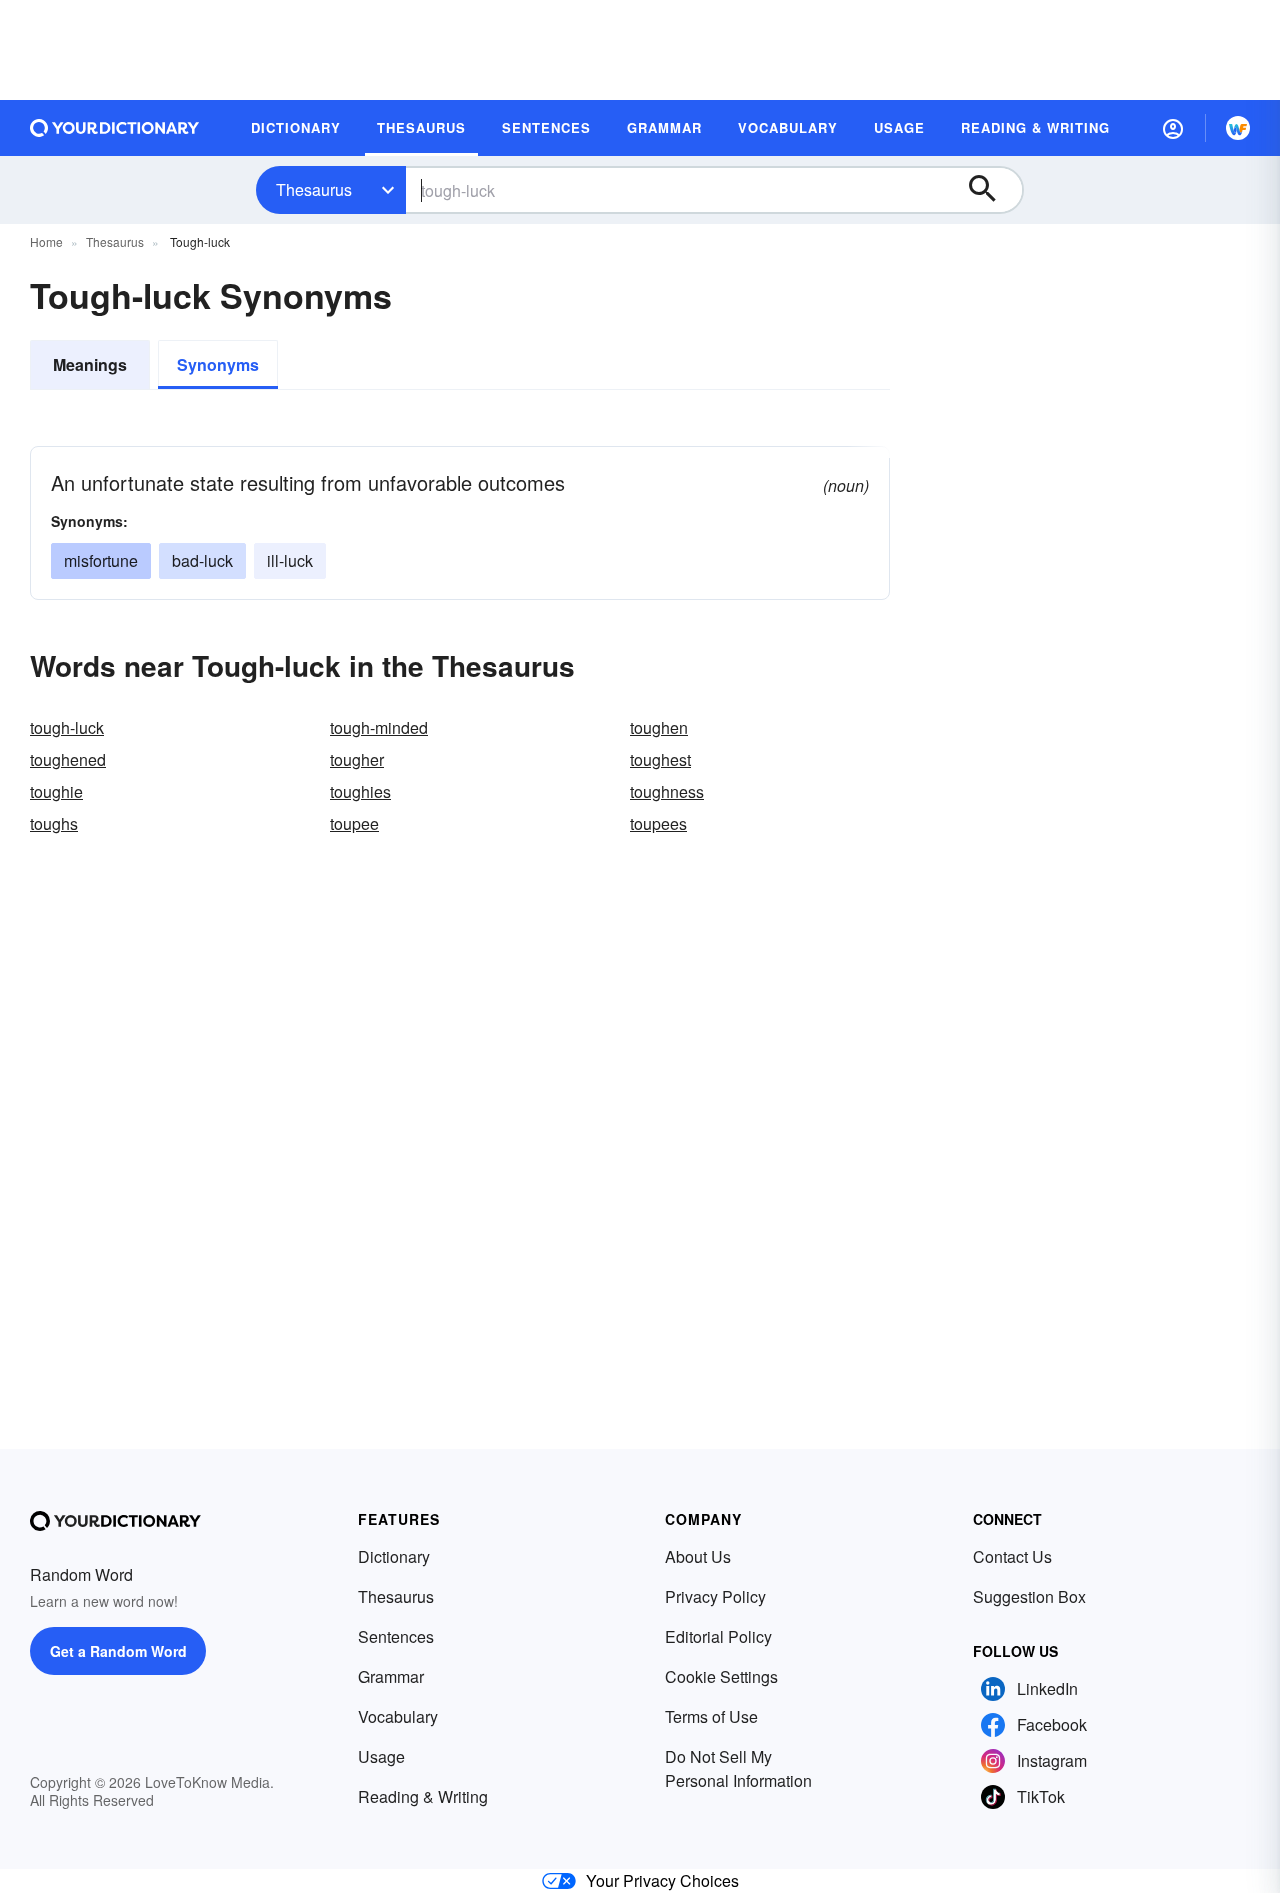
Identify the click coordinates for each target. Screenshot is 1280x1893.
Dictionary (394, 1556)
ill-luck (290, 560)
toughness (667, 791)
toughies (360, 791)
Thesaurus (314, 189)
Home (46, 241)
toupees (658, 823)
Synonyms (218, 364)
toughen (659, 727)
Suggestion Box (1029, 1596)
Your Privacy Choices (662, 1880)
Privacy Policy (715, 1596)
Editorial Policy (718, 1636)
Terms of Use (711, 1716)
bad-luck (202, 560)
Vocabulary (398, 1716)
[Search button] (992, 190)
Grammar (391, 1676)
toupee (354, 823)
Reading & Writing (423, 1796)
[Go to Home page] (115, 128)
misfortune (101, 560)
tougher (357, 759)
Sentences (396, 1636)
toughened (68, 759)
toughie (56, 791)
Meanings (90, 364)
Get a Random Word (118, 1651)
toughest (660, 759)
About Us (698, 1556)
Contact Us (1012, 1556)
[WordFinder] (1238, 128)
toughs (54, 823)
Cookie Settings (721, 1676)
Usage (381, 1756)
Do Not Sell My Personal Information (738, 1768)
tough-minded (379, 727)
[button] (1173, 128)
